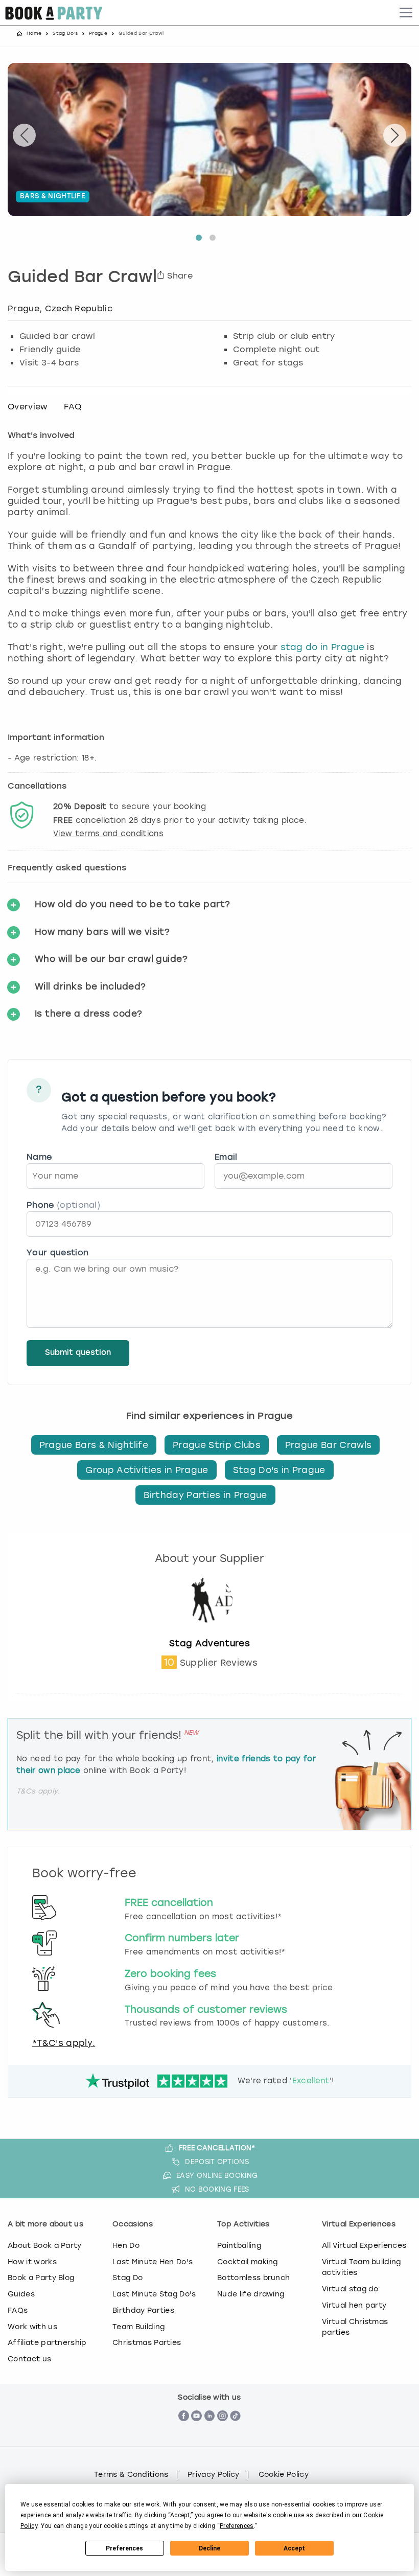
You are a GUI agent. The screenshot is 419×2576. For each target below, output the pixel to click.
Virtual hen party (354, 2305)
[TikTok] (235, 2432)
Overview (28, 407)
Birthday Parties (143, 2310)
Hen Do (126, 2245)
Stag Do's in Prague (279, 1470)
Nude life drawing (251, 2294)
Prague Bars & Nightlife (94, 1445)
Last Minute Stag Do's (154, 2294)
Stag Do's (65, 33)
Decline (209, 2548)
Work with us (32, 2327)
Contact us (29, 2359)
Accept (294, 2548)
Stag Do (127, 2278)
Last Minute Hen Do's (153, 2262)
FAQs (18, 2310)
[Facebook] (184, 2432)
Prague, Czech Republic (60, 308)
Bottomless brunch (253, 2278)
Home (34, 33)
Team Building (138, 2327)
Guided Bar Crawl (82, 278)
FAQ (73, 407)
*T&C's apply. (64, 2043)
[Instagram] (223, 2432)
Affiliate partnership (47, 2342)
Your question (57, 1252)
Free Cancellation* (217, 2148)
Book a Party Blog (41, 2278)
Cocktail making (248, 2262)
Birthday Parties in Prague (205, 1495)
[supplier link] (209, 1632)
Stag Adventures (209, 1643)
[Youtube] (196, 2432)
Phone (63, 1205)
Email (226, 1157)
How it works (32, 2262)
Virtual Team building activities (362, 2267)
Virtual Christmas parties (355, 2327)
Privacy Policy (213, 2475)
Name (39, 1157)
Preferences (124, 2548)
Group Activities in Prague (147, 1470)
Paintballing (239, 2245)
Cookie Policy (284, 2475)
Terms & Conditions (131, 2475)
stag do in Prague (322, 647)
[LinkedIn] (210, 2432)
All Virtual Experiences (364, 2245)
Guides (21, 2294)
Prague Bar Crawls (328, 1445)
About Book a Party (45, 2245)
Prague (98, 33)
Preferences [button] (237, 2526)
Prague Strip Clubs (217, 1445)
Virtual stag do (350, 2289)
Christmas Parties (147, 2342)
